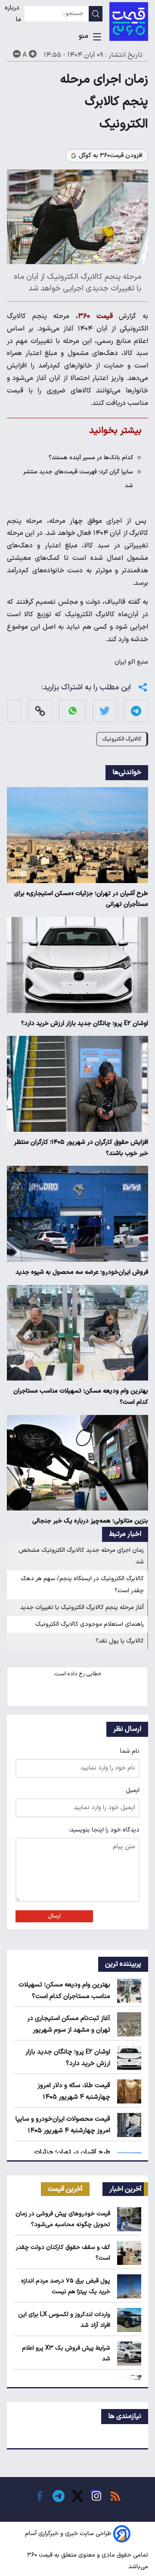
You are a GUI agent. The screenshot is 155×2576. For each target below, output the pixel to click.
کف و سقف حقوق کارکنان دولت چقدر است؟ (63, 2253)
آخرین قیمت (65, 2189)
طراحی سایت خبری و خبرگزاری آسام (68, 2534)
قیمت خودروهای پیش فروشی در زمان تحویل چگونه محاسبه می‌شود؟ (63, 2219)
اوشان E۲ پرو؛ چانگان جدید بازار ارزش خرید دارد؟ (85, 1024)
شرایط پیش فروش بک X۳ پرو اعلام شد (66, 2354)
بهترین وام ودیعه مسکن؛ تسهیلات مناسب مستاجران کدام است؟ (81, 1397)
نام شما (130, 1751)
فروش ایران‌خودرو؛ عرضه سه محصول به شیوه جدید (82, 1272)
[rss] (115, 2496)
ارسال (54, 1916)
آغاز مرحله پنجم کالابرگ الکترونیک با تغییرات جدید (82, 1608)
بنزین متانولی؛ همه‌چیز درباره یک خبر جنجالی (90, 1521)
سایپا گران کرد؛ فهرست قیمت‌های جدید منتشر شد (78, 479)
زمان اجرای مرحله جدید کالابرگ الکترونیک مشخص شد (81, 1556)
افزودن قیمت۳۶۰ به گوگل (111, 156)
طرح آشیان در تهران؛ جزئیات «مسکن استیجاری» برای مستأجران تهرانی (81, 899)
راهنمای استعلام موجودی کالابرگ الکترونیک (90, 1624)
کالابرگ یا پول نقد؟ (120, 1641)
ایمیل (133, 1790)
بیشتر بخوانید (115, 431)
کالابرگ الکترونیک (122, 739)
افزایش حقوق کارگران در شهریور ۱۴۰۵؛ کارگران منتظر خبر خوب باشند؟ (81, 1148)
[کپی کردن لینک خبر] (40, 711)
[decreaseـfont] (17, 54)
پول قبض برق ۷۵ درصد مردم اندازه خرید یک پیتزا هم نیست (66, 2286)
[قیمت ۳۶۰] (129, 22)
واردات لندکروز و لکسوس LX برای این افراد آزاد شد (64, 2320)
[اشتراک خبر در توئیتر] (105, 711)
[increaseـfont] (33, 54)
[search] (96, 14)
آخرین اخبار (126, 2189)
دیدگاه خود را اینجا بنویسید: (104, 1830)
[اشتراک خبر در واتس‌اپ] (73, 711)
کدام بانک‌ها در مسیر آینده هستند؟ (91, 458)
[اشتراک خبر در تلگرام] (136, 711)
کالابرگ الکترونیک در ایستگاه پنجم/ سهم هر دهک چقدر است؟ (82, 1585)
